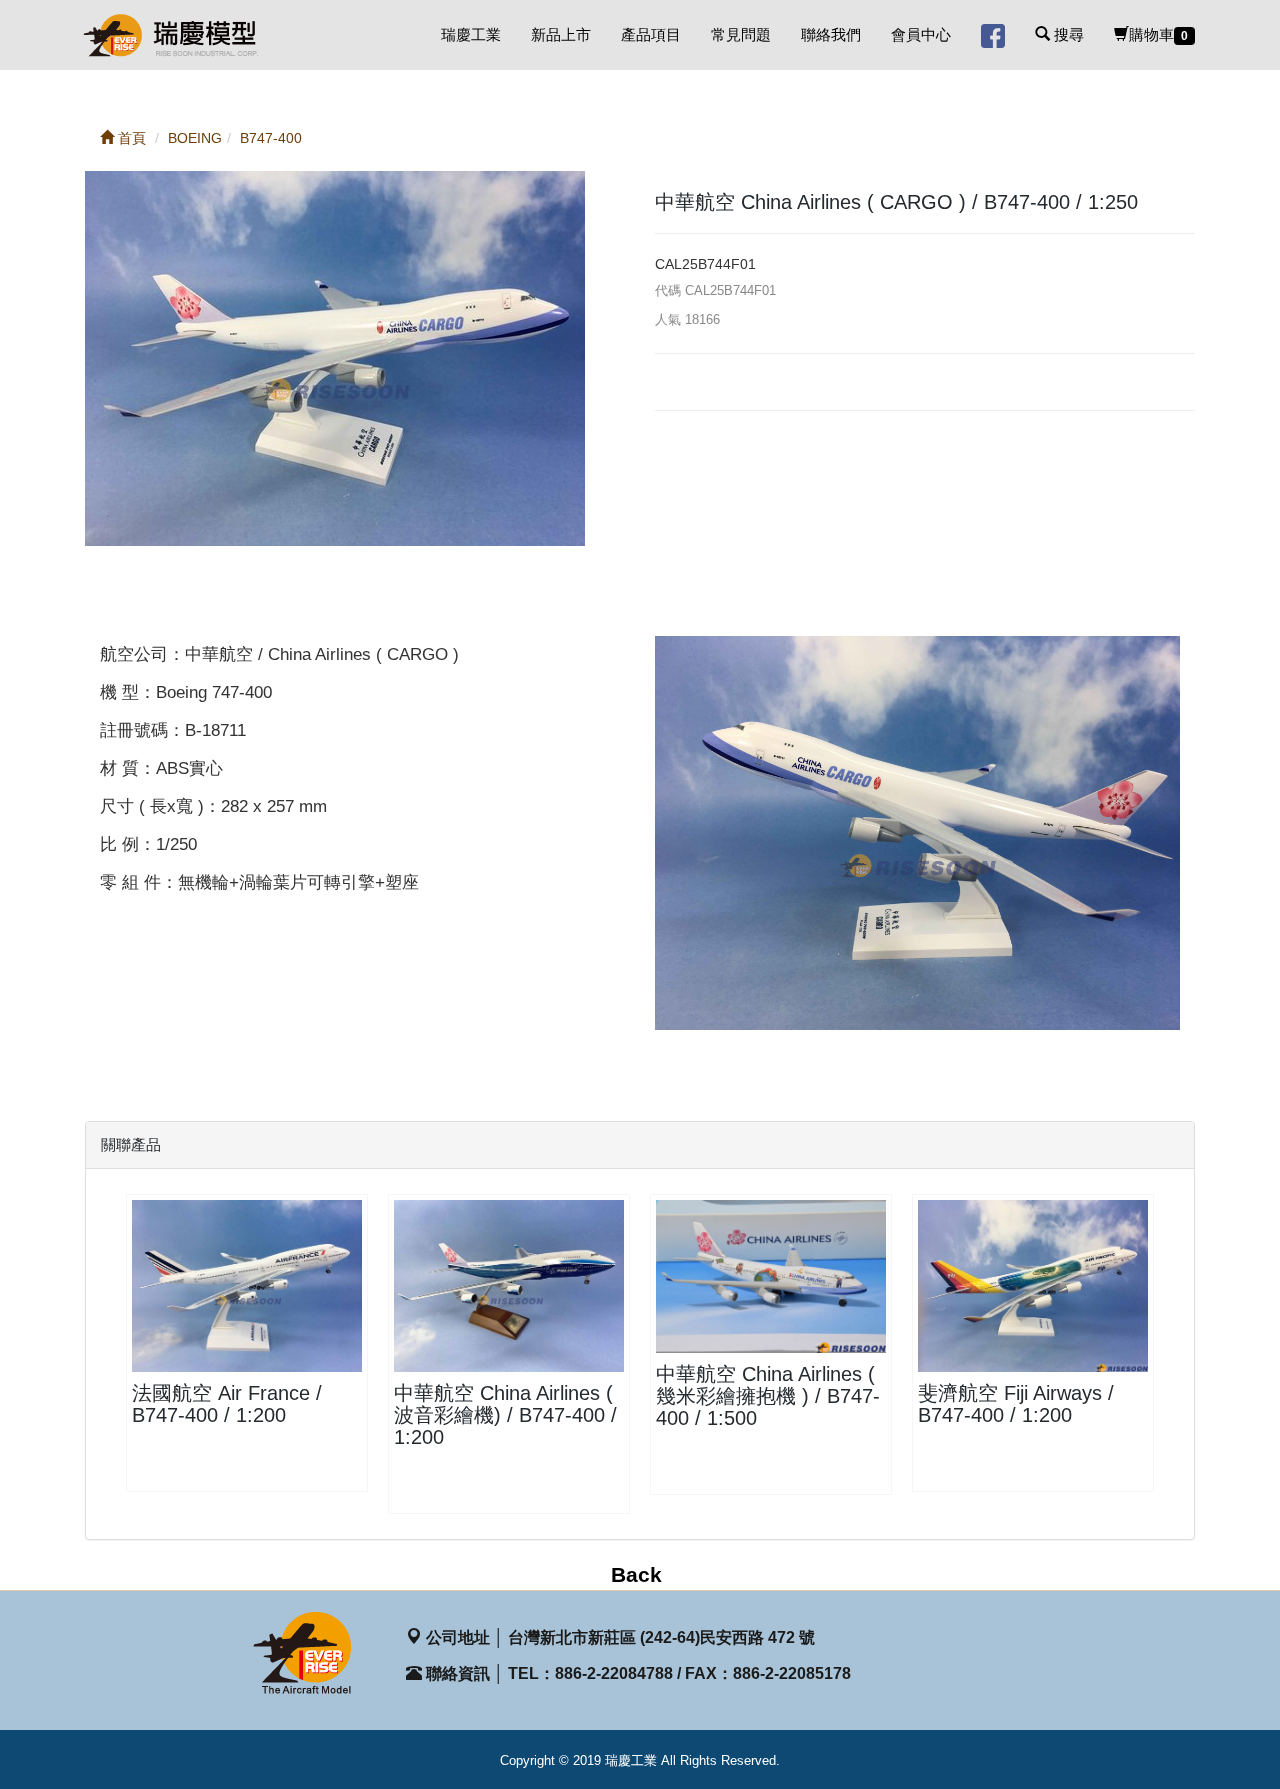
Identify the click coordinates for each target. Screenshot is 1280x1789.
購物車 (1158, 34)
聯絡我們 (831, 34)
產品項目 (651, 34)
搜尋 (1067, 34)
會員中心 (921, 34)
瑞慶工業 (471, 34)
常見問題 (741, 34)
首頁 (130, 138)
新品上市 (561, 34)
